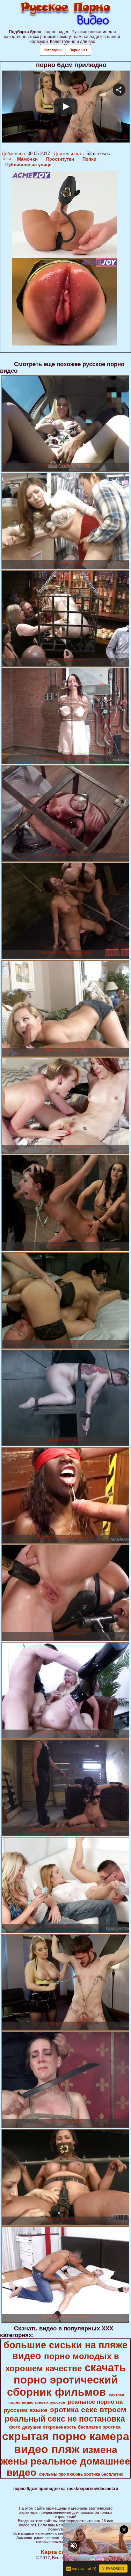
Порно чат (78, 50)
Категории (53, 50)
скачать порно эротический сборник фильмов (66, 2380)
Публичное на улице (28, 165)
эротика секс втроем (88, 2410)
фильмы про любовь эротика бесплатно (81, 2474)
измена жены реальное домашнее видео (65, 2461)
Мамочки (27, 159)
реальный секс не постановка (65, 2419)
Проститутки (60, 159)
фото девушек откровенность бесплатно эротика (65, 2427)
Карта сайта (57, 2552)
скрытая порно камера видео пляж (66, 2443)
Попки (89, 159)
